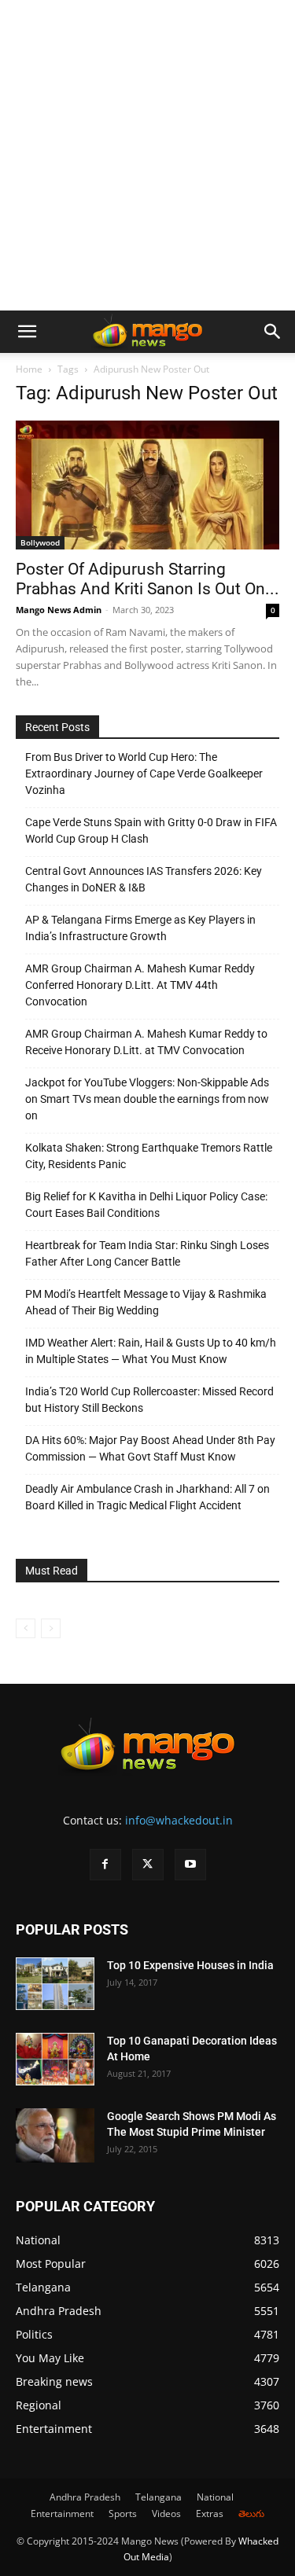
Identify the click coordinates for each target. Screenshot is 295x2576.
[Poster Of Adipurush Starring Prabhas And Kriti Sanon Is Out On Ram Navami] (147, 485)
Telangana (159, 2497)
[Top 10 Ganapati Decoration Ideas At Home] (55, 2059)
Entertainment (62, 2514)
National (215, 2497)
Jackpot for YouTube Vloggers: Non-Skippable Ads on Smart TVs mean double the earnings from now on (147, 1099)
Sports (123, 2514)
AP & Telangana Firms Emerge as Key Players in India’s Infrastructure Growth (140, 928)
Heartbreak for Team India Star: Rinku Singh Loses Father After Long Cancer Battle (147, 1253)
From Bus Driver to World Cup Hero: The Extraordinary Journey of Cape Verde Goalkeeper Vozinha (144, 774)
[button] (27, 332)
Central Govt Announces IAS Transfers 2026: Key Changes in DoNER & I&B (144, 879)
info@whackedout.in (179, 1820)
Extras (210, 2514)
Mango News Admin (59, 610)
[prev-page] (26, 1628)
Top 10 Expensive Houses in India (190, 1965)
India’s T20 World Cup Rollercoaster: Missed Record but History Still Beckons (149, 1400)
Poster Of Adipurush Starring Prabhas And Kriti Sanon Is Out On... (147, 579)
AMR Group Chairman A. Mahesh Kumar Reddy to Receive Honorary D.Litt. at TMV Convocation (146, 1042)
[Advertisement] (147, 155)
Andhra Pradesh (85, 2497)
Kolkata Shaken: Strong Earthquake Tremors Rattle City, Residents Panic (149, 1156)
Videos (166, 2514)
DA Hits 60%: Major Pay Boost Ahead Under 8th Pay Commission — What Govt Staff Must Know (150, 1448)
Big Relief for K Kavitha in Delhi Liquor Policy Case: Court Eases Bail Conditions (146, 1205)
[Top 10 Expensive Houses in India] (55, 1984)
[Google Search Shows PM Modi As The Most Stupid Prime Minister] (55, 2135)
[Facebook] (105, 1865)
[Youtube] (190, 1865)
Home (29, 369)
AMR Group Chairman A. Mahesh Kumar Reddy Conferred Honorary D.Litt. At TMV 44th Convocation (140, 985)
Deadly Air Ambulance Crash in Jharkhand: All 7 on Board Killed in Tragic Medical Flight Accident (147, 1497)
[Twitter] (148, 1865)
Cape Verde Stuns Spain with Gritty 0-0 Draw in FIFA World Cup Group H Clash (151, 830)
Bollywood (40, 542)
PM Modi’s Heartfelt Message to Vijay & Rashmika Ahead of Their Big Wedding (146, 1302)
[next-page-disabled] (51, 1628)
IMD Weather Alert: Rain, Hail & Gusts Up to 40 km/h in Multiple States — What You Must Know (151, 1351)
